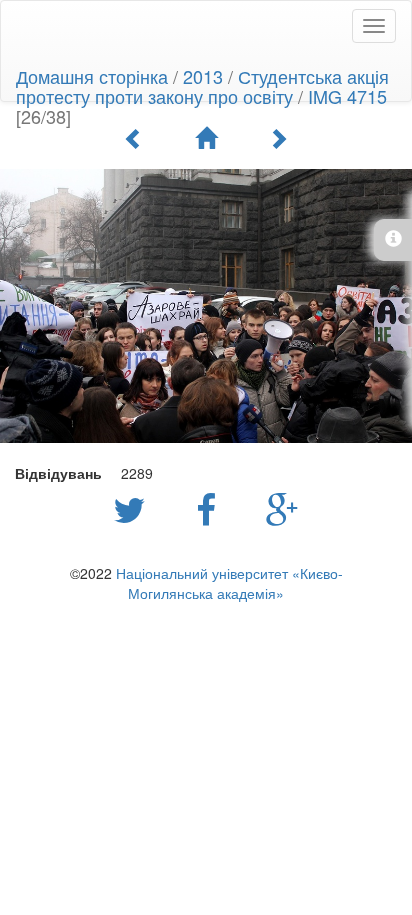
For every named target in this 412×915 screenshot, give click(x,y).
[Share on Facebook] (211, 508)
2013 (203, 76)
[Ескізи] (206, 138)
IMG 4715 (347, 96)
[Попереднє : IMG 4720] (134, 138)
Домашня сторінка (92, 76)
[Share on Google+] (282, 508)
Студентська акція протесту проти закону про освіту (202, 86)
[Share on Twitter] (134, 508)
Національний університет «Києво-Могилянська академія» (229, 583)
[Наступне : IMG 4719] (278, 138)
